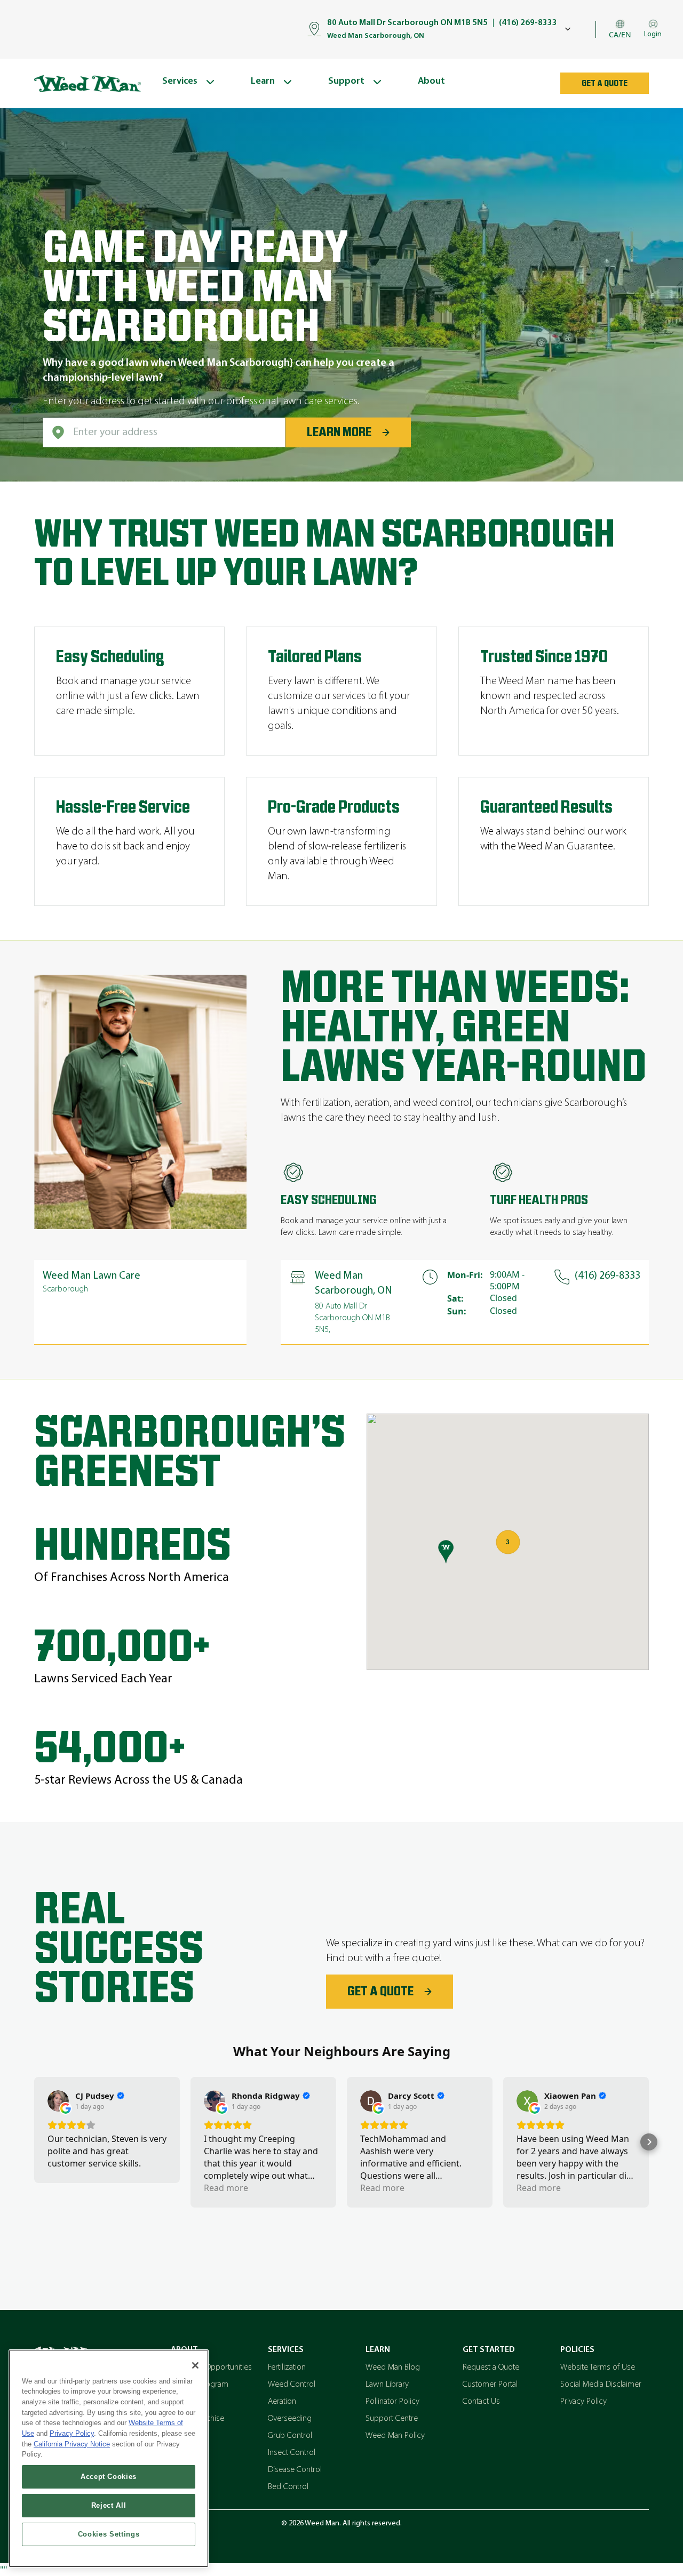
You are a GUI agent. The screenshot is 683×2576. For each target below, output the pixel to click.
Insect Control (292, 2453)
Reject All (109, 2505)
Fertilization (287, 2368)
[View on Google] (58, 2101)
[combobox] (164, 432)
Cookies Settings (109, 2534)
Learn (378, 2350)
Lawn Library (387, 2385)
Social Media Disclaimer (601, 2385)
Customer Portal (490, 2385)
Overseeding (290, 2419)
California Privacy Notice (72, 2444)
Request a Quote (491, 2368)
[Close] (195, 2365)
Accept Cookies (109, 2477)
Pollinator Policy (392, 2402)
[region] (109, 2458)
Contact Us (481, 2402)
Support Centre (392, 2419)
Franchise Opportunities (211, 2368)
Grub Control (290, 2436)
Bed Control (288, 2487)
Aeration (282, 2402)
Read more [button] (226, 2188)
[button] (34, 2142)
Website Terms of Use (598, 2368)
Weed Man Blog (393, 2368)
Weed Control (292, 2385)
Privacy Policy (583, 2402)
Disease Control (295, 2470)
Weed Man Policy (395, 2436)
